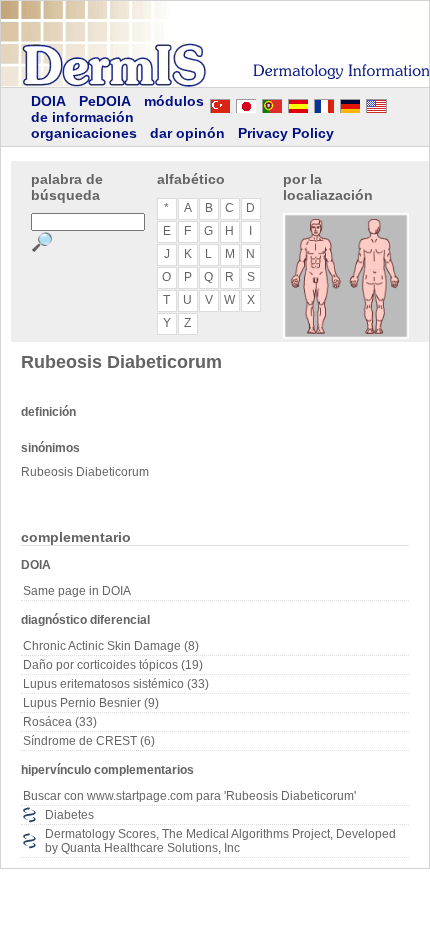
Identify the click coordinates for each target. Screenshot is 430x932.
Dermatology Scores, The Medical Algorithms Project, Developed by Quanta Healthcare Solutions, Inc (220, 841)
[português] (272, 103)
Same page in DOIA (77, 591)
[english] (396, 103)
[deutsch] (350, 103)
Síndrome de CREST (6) (89, 741)
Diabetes (69, 815)
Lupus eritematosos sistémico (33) (116, 684)
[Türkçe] (220, 103)
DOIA (48, 101)
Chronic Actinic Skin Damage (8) (111, 646)
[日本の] (246, 103)
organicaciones (84, 133)
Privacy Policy (286, 133)
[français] (324, 103)
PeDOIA (105, 101)
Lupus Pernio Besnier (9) (91, 703)
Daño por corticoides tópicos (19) (113, 665)
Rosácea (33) (60, 722)
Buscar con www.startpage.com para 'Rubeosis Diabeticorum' (189, 796)
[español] (298, 103)
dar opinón (187, 133)
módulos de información (117, 109)
